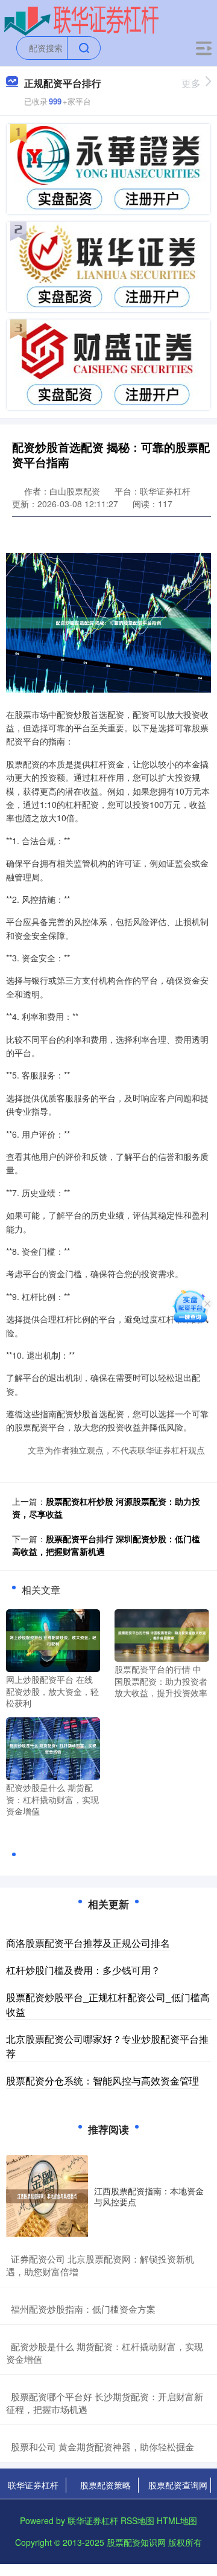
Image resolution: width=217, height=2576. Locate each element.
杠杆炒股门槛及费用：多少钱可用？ (83, 1970)
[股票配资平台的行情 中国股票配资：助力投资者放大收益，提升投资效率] (162, 1634)
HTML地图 (177, 2520)
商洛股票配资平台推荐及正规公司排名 (88, 1943)
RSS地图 (137, 2520)
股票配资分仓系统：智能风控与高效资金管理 (102, 2081)
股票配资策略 (105, 2485)
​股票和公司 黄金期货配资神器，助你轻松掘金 (102, 2446)
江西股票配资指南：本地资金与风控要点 (149, 2196)
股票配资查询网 (178, 2485)
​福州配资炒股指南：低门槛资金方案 (83, 2309)
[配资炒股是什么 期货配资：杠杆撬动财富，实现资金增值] (53, 1748)
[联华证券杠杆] (82, 20)
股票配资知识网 (136, 2542)
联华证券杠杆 (33, 2485)
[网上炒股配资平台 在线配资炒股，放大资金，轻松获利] (53, 1639)
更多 (191, 83)
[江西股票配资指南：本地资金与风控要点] (47, 2196)
